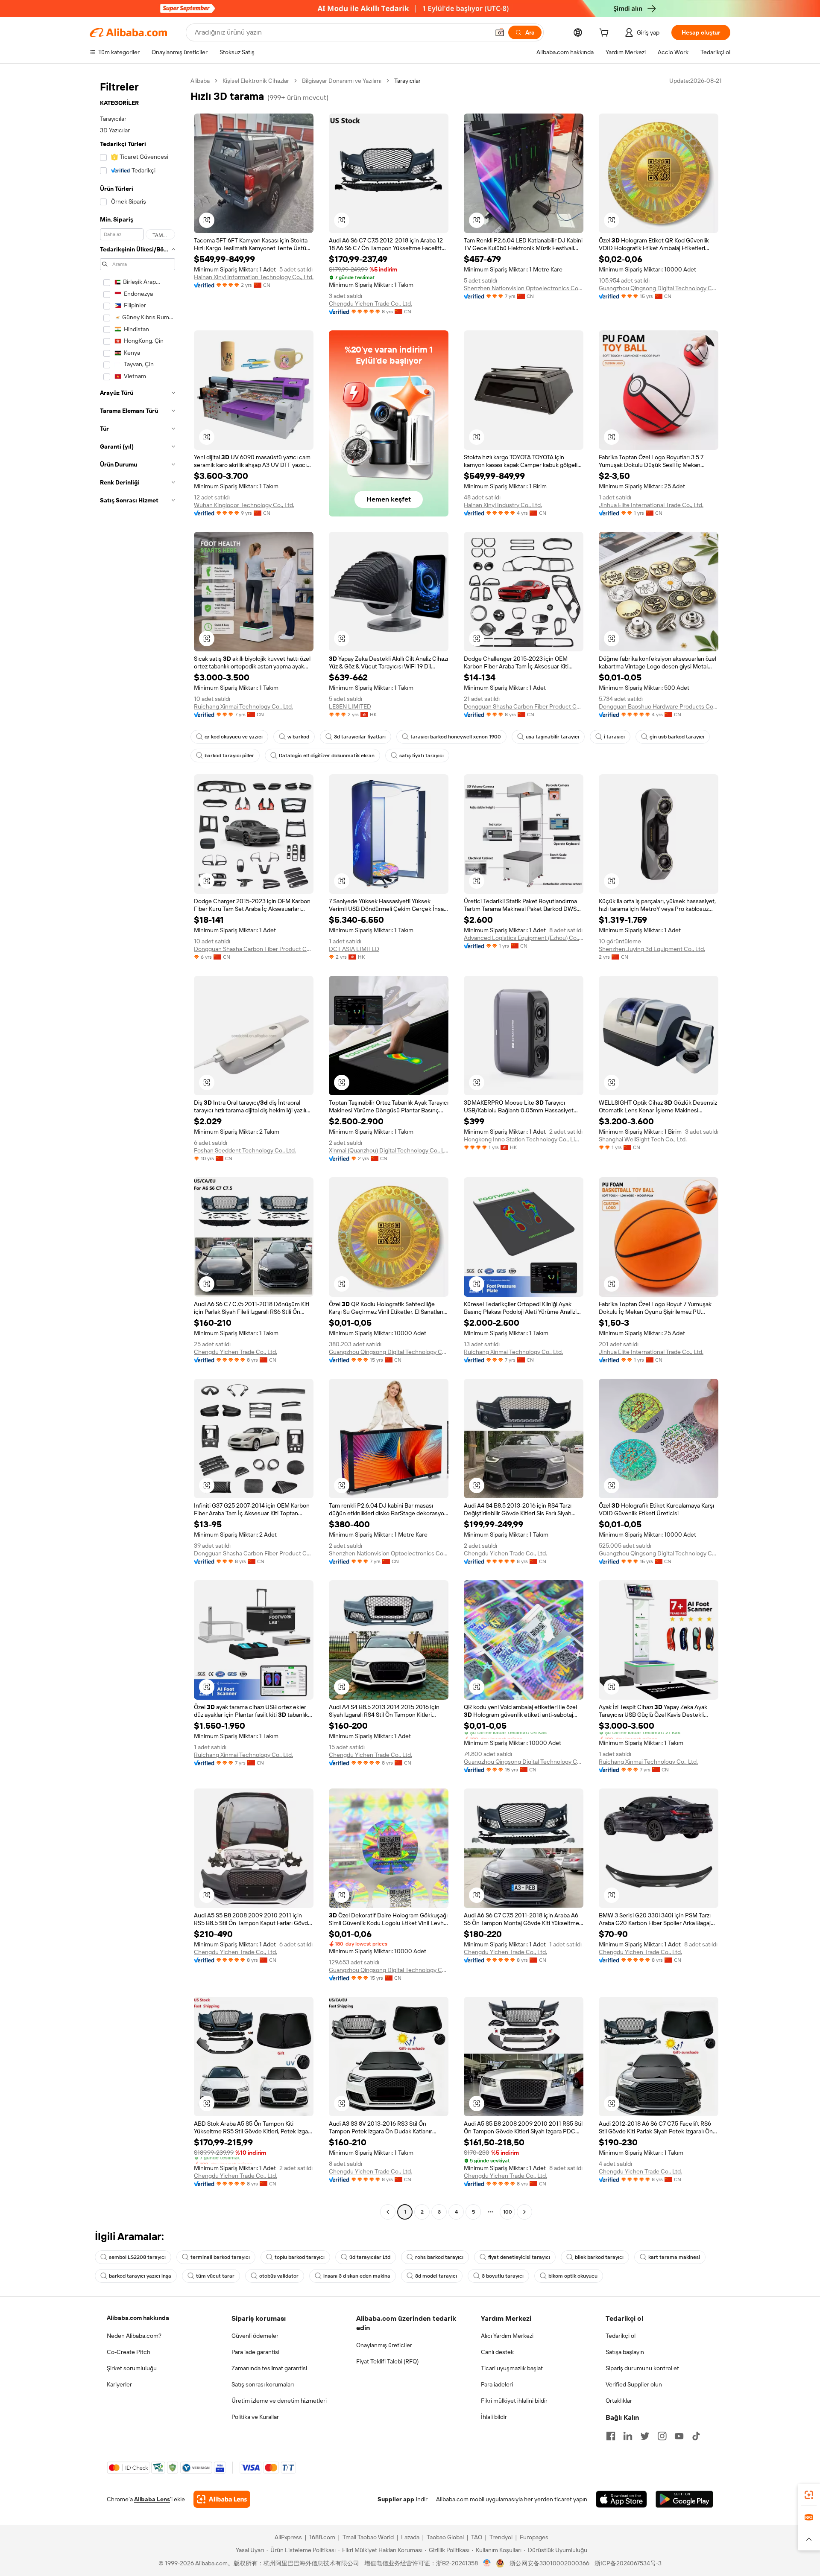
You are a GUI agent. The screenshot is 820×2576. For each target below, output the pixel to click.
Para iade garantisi (255, 2352)
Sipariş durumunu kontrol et (642, 2368)
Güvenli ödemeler (255, 2336)
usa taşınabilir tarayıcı (552, 737)
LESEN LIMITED (350, 706)
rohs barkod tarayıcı (439, 2257)
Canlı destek (497, 2352)
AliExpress (288, 2537)
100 (508, 2212)
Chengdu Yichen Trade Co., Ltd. (370, 303)
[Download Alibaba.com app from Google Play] (684, 2499)
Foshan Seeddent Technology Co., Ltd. (245, 1150)
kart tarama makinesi (674, 2257)
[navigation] (138, 1147)
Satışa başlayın (625, 2352)
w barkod (298, 737)
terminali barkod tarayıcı (220, 2257)
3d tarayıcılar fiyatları (360, 737)
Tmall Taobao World (368, 2537)
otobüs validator (279, 2276)
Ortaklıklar (619, 2401)
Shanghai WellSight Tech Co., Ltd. (643, 1139)
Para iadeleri (497, 2384)
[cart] (606, 34)
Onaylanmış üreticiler (384, 2345)
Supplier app (396, 2499)
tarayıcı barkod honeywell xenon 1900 (456, 737)
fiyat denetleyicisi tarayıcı (519, 2257)
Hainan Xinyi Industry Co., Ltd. (503, 505)
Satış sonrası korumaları (263, 2384)
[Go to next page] (524, 2212)
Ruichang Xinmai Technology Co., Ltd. (243, 706)
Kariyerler (119, 2384)
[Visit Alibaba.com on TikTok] (696, 2436)
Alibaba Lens (152, 2499)
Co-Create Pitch (129, 2352)
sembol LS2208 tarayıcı (137, 2257)
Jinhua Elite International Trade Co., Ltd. (651, 505)
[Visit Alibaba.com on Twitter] (645, 2436)
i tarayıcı (614, 737)
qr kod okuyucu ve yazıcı (234, 737)
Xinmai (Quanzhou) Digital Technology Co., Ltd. (389, 1150)
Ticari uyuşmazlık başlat (512, 2368)
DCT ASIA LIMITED (354, 949)
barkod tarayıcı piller (229, 756)
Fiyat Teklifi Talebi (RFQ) (387, 2361)
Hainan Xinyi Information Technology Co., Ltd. (254, 277)
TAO (477, 2537)
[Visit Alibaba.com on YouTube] (679, 2436)
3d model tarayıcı (436, 2276)
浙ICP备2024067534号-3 (628, 2563)
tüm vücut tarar (215, 2276)
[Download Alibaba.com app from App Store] (621, 2499)
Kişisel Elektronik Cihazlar (256, 81)
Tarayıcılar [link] (407, 81)
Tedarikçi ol (621, 2336)
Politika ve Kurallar (255, 2417)
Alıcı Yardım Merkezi (507, 2336)
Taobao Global (445, 2537)
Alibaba (200, 81)
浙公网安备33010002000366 (549, 2563)
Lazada (410, 2537)
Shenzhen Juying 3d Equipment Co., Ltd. (652, 949)
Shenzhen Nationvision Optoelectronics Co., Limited (524, 288)
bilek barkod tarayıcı (599, 2257)
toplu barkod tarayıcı (300, 2257)
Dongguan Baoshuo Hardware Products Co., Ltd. (659, 706)
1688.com (322, 2537)
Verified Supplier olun (634, 2384)
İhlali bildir (494, 2417)
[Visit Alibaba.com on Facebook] (611, 2436)
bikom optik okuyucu (573, 2276)
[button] (500, 32)
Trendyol (501, 2537)
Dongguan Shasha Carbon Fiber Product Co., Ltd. (524, 706)
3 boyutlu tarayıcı (503, 2276)
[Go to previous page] (388, 2212)
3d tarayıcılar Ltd (370, 2257)
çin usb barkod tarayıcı (677, 737)
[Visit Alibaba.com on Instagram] (662, 2436)
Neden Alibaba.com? (134, 2336)
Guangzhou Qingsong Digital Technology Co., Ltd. (659, 288)
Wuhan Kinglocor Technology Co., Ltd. (244, 505)
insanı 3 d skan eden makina (357, 2276)
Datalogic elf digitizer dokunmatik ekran (327, 756)
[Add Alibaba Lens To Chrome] (222, 2499)
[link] (809, 2495)
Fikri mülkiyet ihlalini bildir (514, 2401)
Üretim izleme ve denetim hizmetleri (279, 2401)
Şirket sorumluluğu (132, 2368)
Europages (534, 2537)
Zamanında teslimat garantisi (269, 2368)
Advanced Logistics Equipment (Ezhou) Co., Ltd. (524, 938)
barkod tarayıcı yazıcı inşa (140, 2276)
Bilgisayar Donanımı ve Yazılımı (342, 81)
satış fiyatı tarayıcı (422, 756)
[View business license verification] (487, 2563)
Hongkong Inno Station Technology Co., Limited (524, 1139)
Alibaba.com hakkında (138, 2318)
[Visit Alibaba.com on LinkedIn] (628, 2436)
